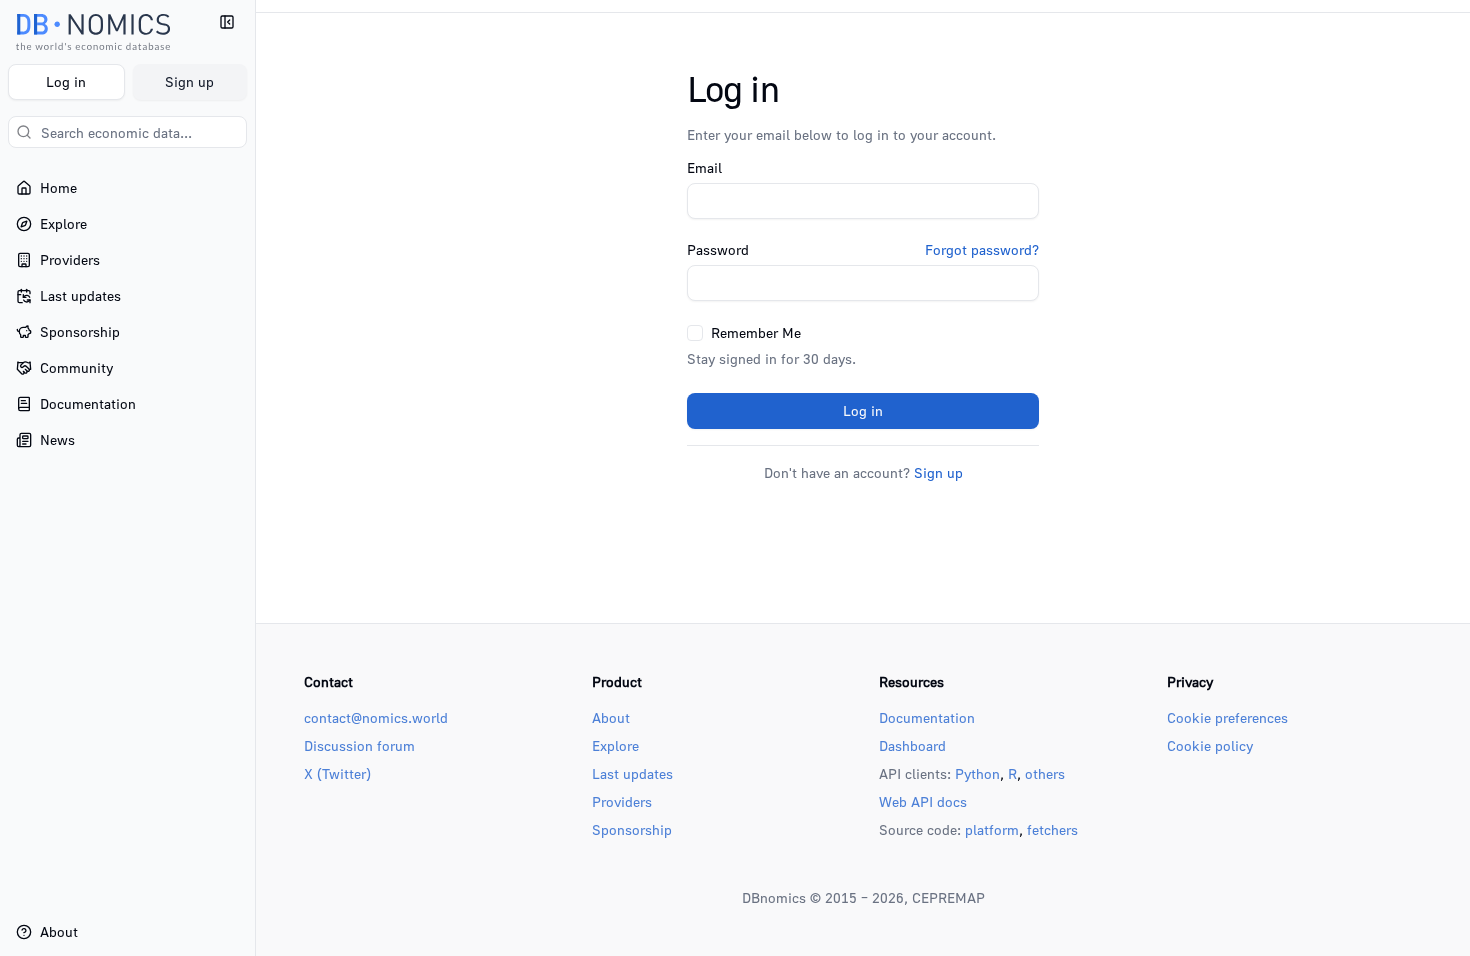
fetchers (1052, 829)
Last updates (632, 773)
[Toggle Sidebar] (255, 478)
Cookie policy (1210, 745)
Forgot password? (982, 250)
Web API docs (923, 801)
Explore (615, 745)
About (611, 717)
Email (704, 168)
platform (992, 829)
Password (718, 250)
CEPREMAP (948, 897)
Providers (622, 801)
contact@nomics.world (376, 717)
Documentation (927, 717)
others (1045, 773)
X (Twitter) (337, 773)
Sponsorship (632, 829)
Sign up (189, 81)
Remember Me (756, 333)
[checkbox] (695, 333)
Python (977, 773)
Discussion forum (359, 745)
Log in (66, 81)
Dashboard (912, 745)
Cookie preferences (1227, 717)
